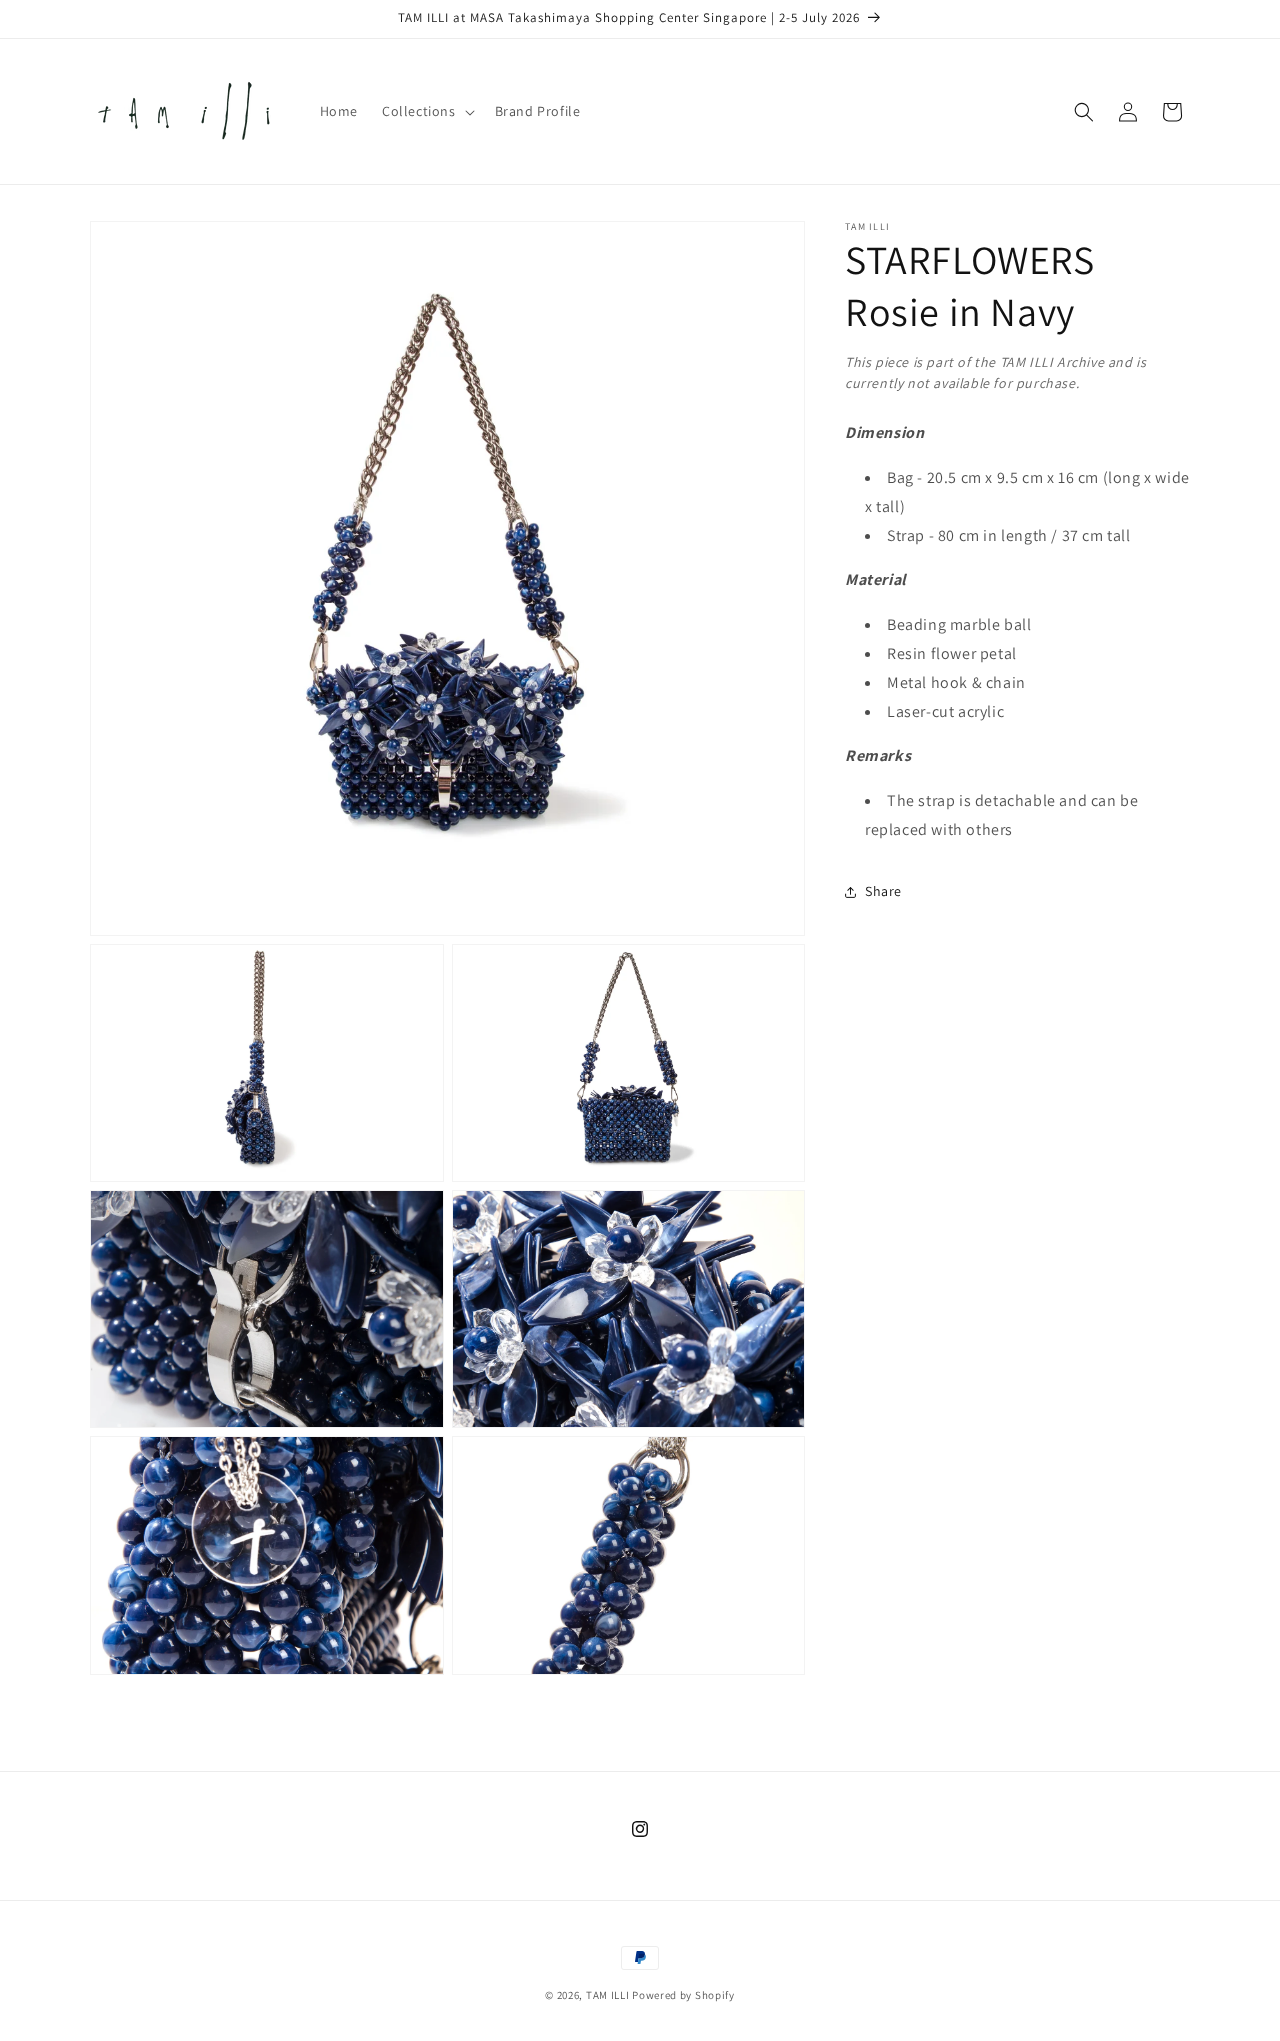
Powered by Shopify (683, 1995)
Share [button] (883, 891)
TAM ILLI (608, 1995)
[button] (426, 111)
